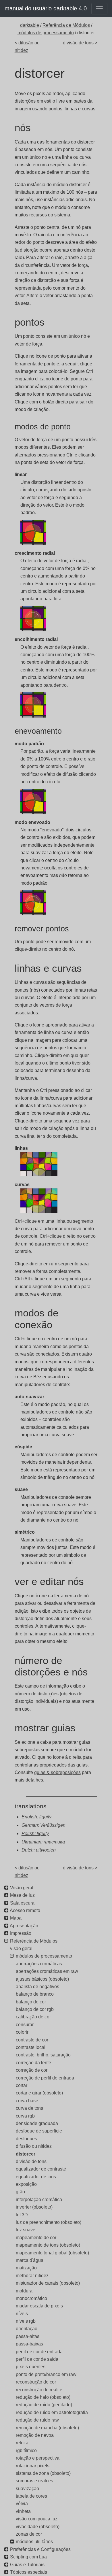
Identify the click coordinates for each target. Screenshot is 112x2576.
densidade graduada (37, 2123)
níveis (22, 2314)
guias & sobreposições (57, 1772)
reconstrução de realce (39, 2390)
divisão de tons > (80, 43)
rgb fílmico (26, 2450)
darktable (30, 25)
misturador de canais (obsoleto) (48, 2283)
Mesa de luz (22, 1895)
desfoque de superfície (39, 2131)
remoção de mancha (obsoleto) (47, 2428)
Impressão (21, 1933)
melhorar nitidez (32, 2276)
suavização (27, 2489)
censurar (25, 2025)
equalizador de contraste (41, 2169)
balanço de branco (35, 1994)
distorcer (26, 2154)
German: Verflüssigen (44, 1825)
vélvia (22, 2504)
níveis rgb (26, 2321)
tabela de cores (31, 2496)
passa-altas (28, 2336)
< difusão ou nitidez (27, 47)
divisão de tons (31, 2161)
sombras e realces (34, 2481)
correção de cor (32, 2070)
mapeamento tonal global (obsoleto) (52, 2253)
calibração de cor (33, 2017)
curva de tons (29, 2108)
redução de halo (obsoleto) (43, 2397)
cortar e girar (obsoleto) (39, 2093)
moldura (24, 2291)
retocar (23, 2443)
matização (26, 2268)
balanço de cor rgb (35, 2009)
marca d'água (30, 2260)
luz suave (26, 2230)
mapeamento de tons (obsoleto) (48, 2245)
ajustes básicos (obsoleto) (42, 1979)
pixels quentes (31, 2367)
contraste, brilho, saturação (43, 2055)
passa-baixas (29, 2344)
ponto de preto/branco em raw (46, 2374)
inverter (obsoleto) (34, 2207)
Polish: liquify (35, 1834)
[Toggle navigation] (99, 9)
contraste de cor (32, 2040)
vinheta (23, 2511)
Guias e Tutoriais (27, 2565)
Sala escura (22, 1903)
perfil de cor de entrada (39, 2352)
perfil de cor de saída (37, 2359)
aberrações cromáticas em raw (47, 1971)
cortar (22, 2085)
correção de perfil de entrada (45, 2078)
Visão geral (22, 1888)
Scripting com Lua (28, 2557)
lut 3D (22, 2215)
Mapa (16, 1918)
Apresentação (24, 1926)
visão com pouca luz (37, 2519)
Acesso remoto (25, 1910)
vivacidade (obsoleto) (38, 2527)
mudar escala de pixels (39, 2306)
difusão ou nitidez (34, 2146)
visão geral (21, 1948)
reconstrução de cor (36, 2382)
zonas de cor (29, 2534)
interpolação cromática (39, 2199)
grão (20, 2192)
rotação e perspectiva (38, 2458)
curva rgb (25, 2116)
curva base (27, 2101)
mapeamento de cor (36, 2238)
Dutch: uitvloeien (39, 1850)
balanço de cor (31, 2002)
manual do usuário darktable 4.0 (46, 8)
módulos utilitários (34, 2542)
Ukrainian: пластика (43, 1842)
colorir (22, 2032)
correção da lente (33, 2063)
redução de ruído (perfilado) (44, 2405)
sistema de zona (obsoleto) (43, 2473)
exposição (26, 2184)
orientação (27, 2329)
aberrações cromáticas (39, 1964)
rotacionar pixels (33, 2466)
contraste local (31, 2047)
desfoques (26, 2139)
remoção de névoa (35, 2435)
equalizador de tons (36, 2177)
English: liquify (36, 1817)
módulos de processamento (46, 33)
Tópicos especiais (29, 2572)
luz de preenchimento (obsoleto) (49, 2222)
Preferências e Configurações (40, 2549)
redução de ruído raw (37, 2420)
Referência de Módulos (66, 25)
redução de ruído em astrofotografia (52, 2412)
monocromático (31, 2298)
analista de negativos (37, 1987)
